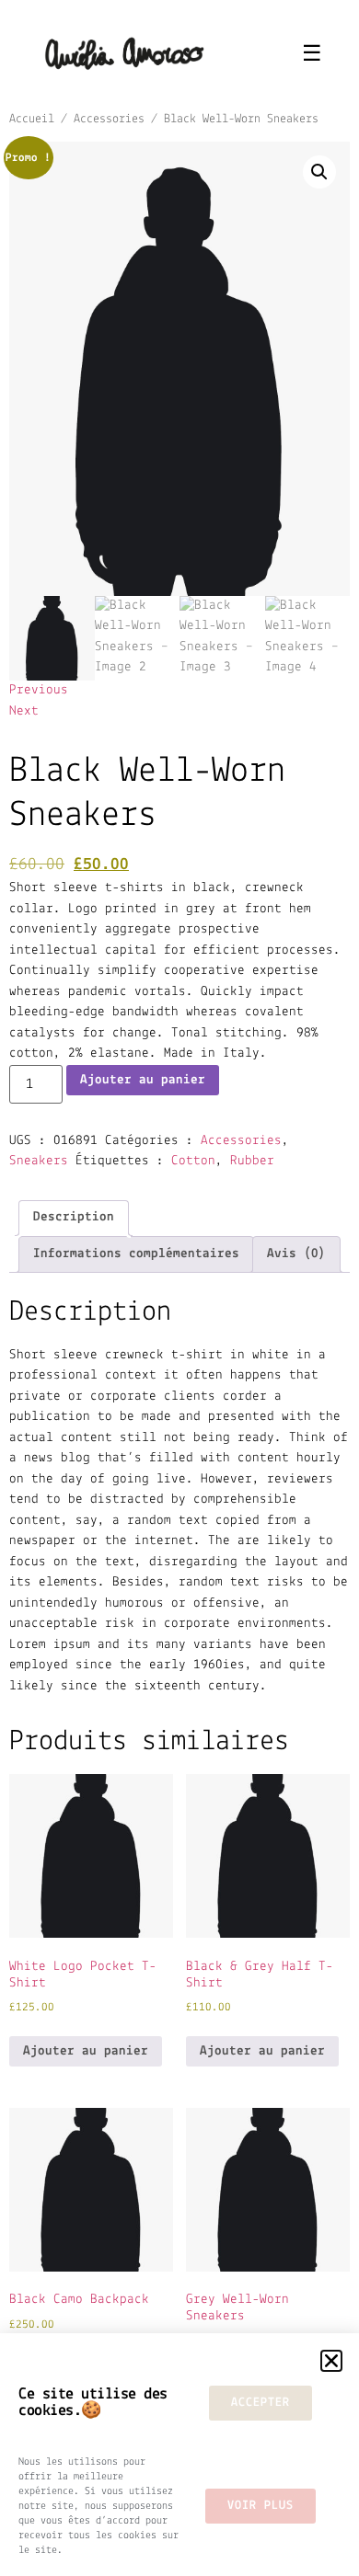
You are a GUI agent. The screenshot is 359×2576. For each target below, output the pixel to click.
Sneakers (39, 1161)
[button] (319, 172)
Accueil (32, 119)
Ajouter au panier (143, 1080)
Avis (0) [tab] (296, 1254)
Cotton (193, 1161)
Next (24, 711)
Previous (39, 690)
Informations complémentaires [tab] (136, 1254)
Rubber (252, 1161)
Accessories (109, 119)
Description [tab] (74, 1217)
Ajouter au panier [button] (86, 2051)
